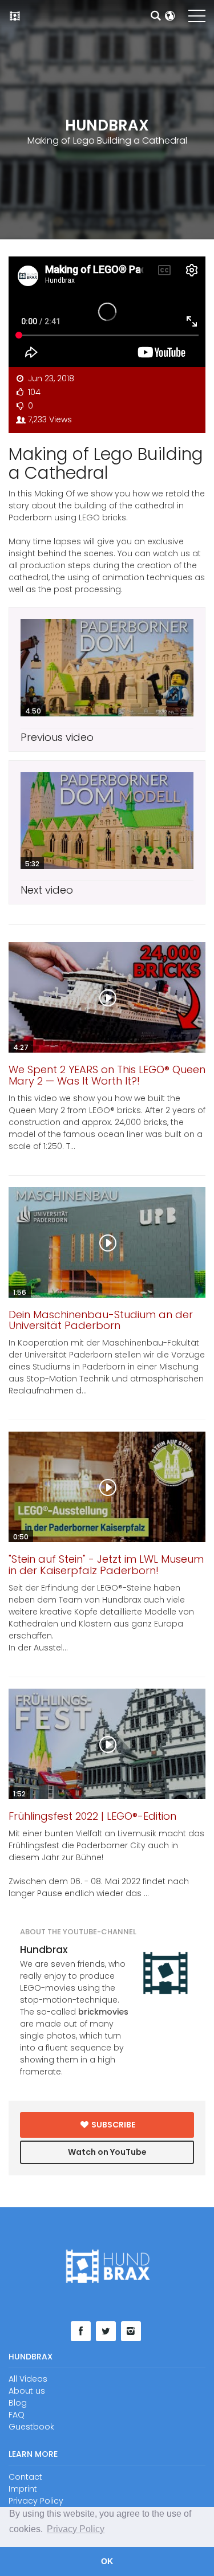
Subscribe (112, 2125)
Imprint (23, 2489)
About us (27, 2391)
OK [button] (107, 2561)
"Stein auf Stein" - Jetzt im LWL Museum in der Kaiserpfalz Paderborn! (106, 1565)
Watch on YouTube (107, 2152)
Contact (25, 2477)
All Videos (28, 2379)
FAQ (17, 2415)
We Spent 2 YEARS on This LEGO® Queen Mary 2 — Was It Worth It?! (107, 1075)
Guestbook (31, 2427)
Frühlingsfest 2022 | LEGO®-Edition (92, 1816)
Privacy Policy (36, 2501)
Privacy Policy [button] (76, 2529)
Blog (18, 2403)
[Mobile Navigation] (197, 18)
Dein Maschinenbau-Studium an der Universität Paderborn (101, 1320)
